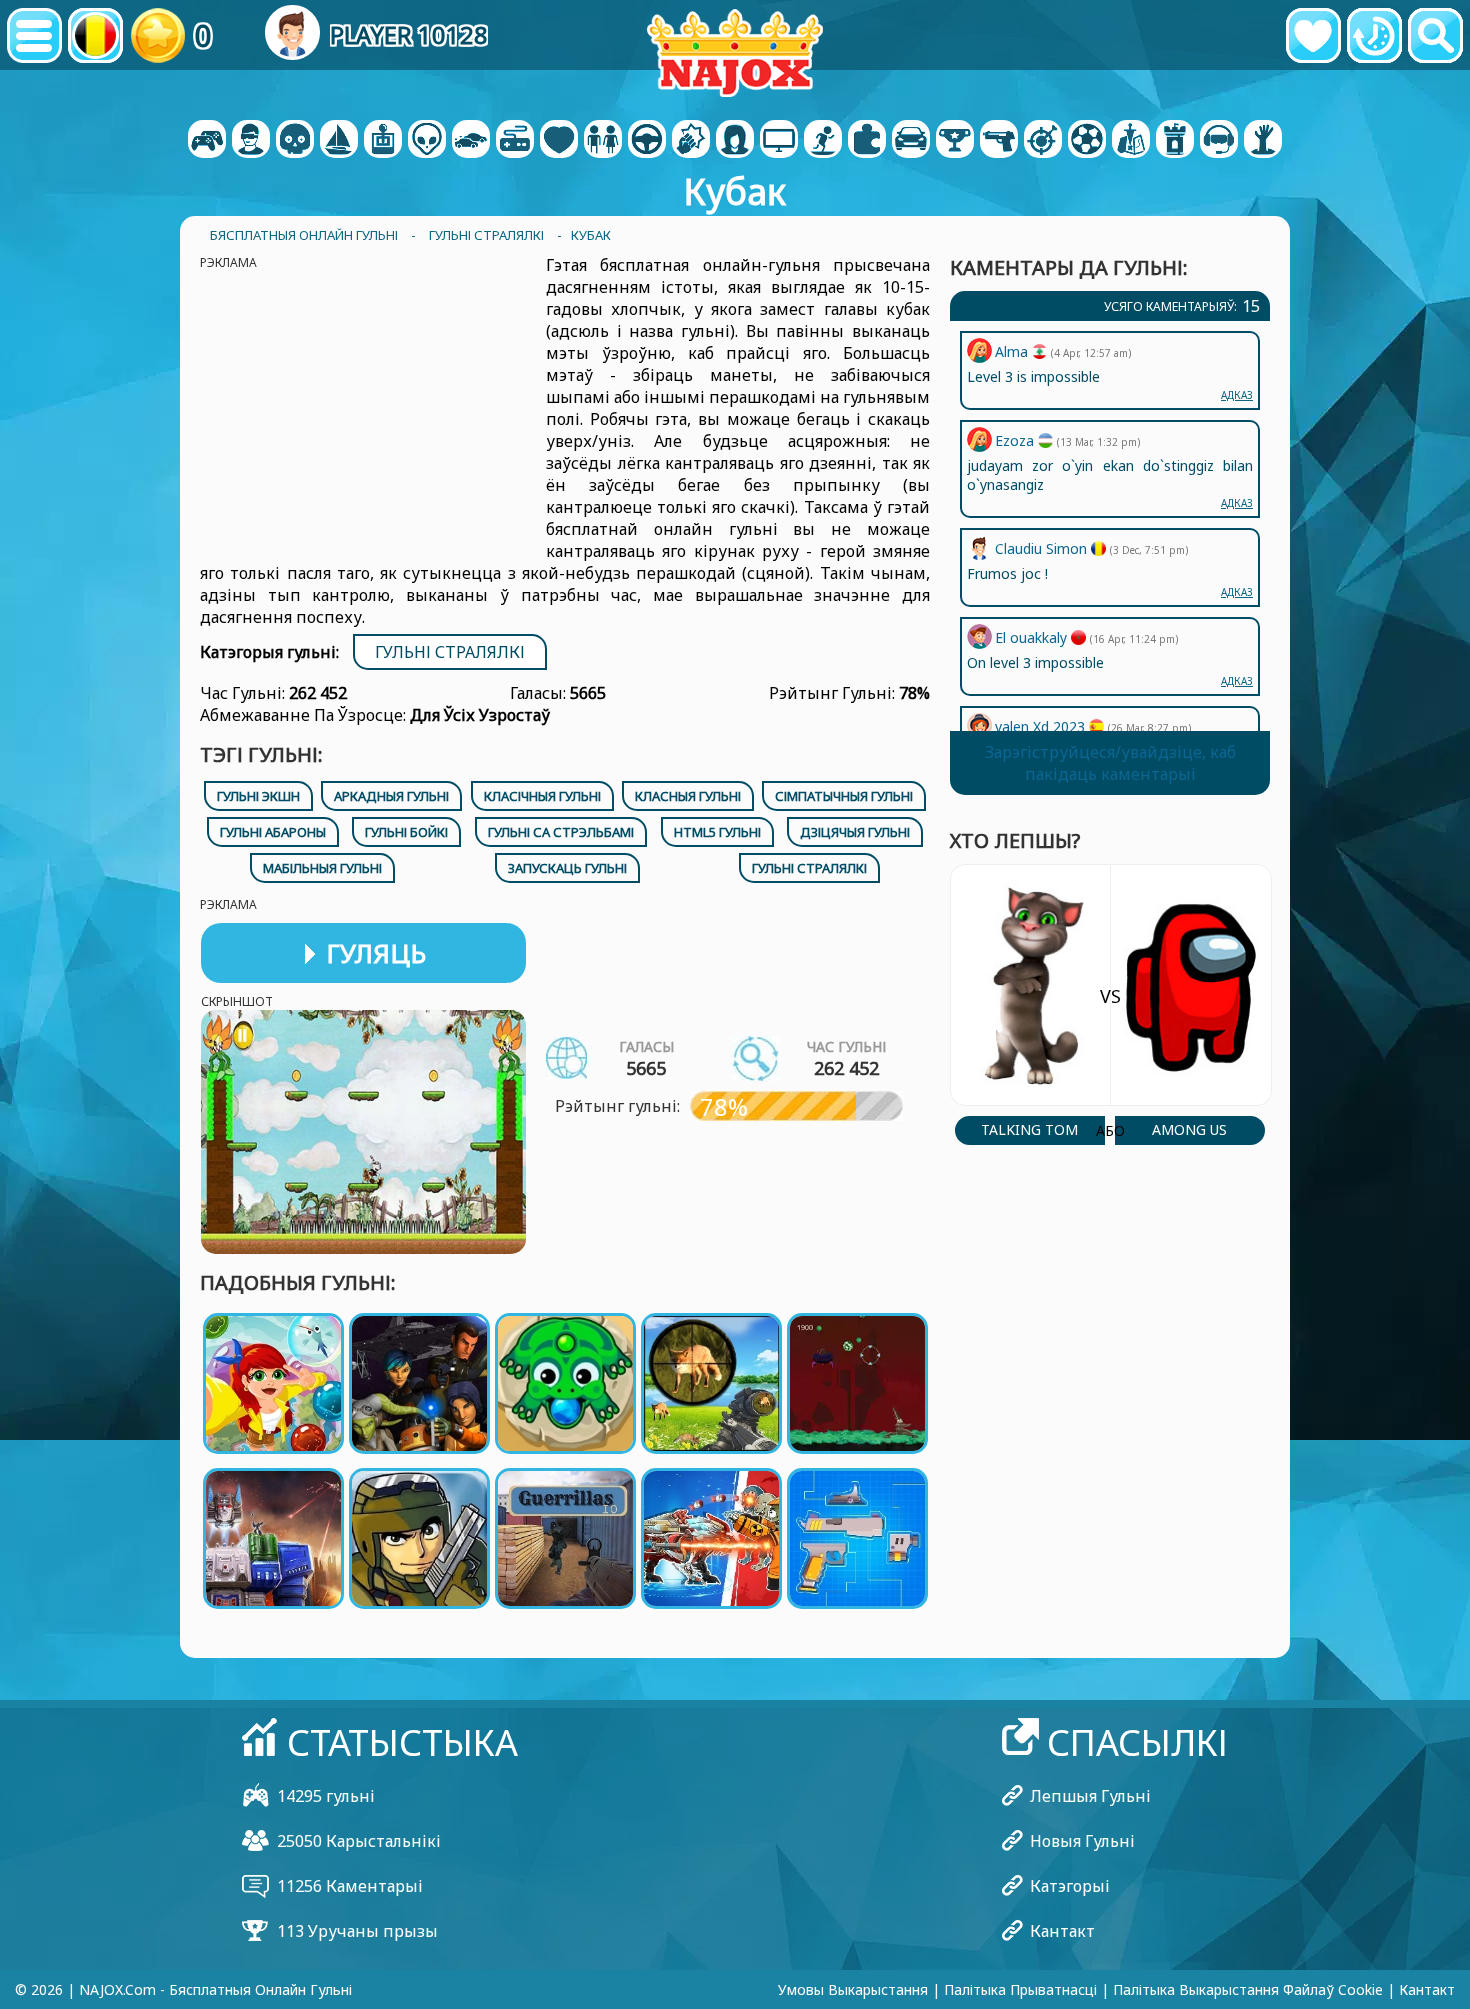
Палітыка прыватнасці (1020, 1989)
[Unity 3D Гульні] (1219, 141)
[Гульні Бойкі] (691, 141)
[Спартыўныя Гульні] (1087, 141)
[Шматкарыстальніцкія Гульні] (779, 141)
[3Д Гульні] (251, 141)
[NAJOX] (735, 52)
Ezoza (1016, 440)
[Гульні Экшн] (295, 141)
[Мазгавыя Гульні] (427, 141)
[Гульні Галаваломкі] (867, 141)
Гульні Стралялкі (450, 652)
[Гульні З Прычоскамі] (735, 141)
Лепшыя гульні (1090, 1796)
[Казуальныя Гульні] (515, 141)
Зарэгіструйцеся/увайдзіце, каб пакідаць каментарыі (1110, 763)
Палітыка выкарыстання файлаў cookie (1248, 1989)
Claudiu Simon (1043, 548)
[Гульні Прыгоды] (339, 141)
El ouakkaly (1033, 637)
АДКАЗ (1237, 681)
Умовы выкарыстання (853, 1989)
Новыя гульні (1082, 1841)
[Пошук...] (1435, 35)
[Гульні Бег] (955, 141)
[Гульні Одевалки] (603, 141)
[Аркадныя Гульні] (383, 141)
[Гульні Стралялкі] (999, 141)
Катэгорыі (1070, 1886)
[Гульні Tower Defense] (1175, 141)
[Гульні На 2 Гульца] (207, 141)
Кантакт (1062, 1931)
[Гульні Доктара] (559, 141)
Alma (1013, 351)
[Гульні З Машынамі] (471, 141)
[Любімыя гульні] (1313, 35)
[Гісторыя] (1374, 35)
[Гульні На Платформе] (823, 141)
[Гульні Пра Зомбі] (1263, 141)
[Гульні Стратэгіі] (1131, 141)
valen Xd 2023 (1042, 726)
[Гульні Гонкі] (911, 141)
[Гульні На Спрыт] (1043, 141)
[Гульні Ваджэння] (647, 141)
